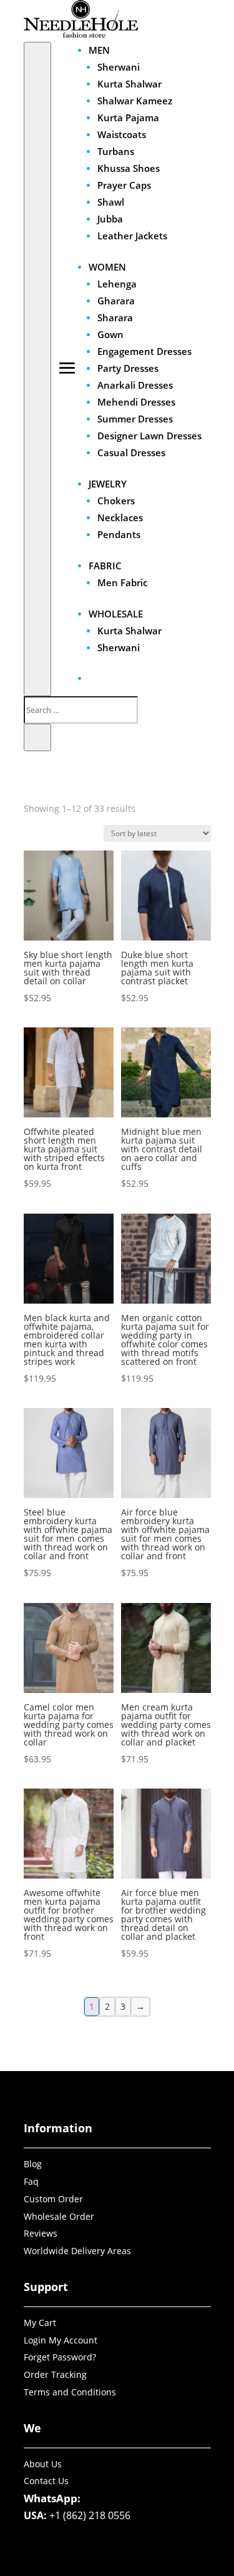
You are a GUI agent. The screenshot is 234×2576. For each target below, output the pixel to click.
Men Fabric (122, 582)
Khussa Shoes (129, 168)
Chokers (116, 501)
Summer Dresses (135, 419)
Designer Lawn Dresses (149, 436)
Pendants (119, 534)
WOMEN (107, 267)
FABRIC (105, 566)
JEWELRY (108, 484)
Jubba (110, 219)
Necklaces (120, 517)
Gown (110, 334)
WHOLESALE (116, 614)
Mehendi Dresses (136, 402)
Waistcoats (122, 134)
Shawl (111, 202)
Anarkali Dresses (135, 385)
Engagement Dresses (144, 351)
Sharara (115, 317)
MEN (99, 50)
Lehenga (117, 284)
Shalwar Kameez (135, 101)
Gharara (116, 301)
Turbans (116, 151)
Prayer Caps (124, 185)
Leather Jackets (132, 236)
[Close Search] (37, 737)
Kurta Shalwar (129, 84)
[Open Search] (37, 369)
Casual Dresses (131, 452)
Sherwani (119, 67)
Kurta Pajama (128, 117)
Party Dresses (128, 368)
